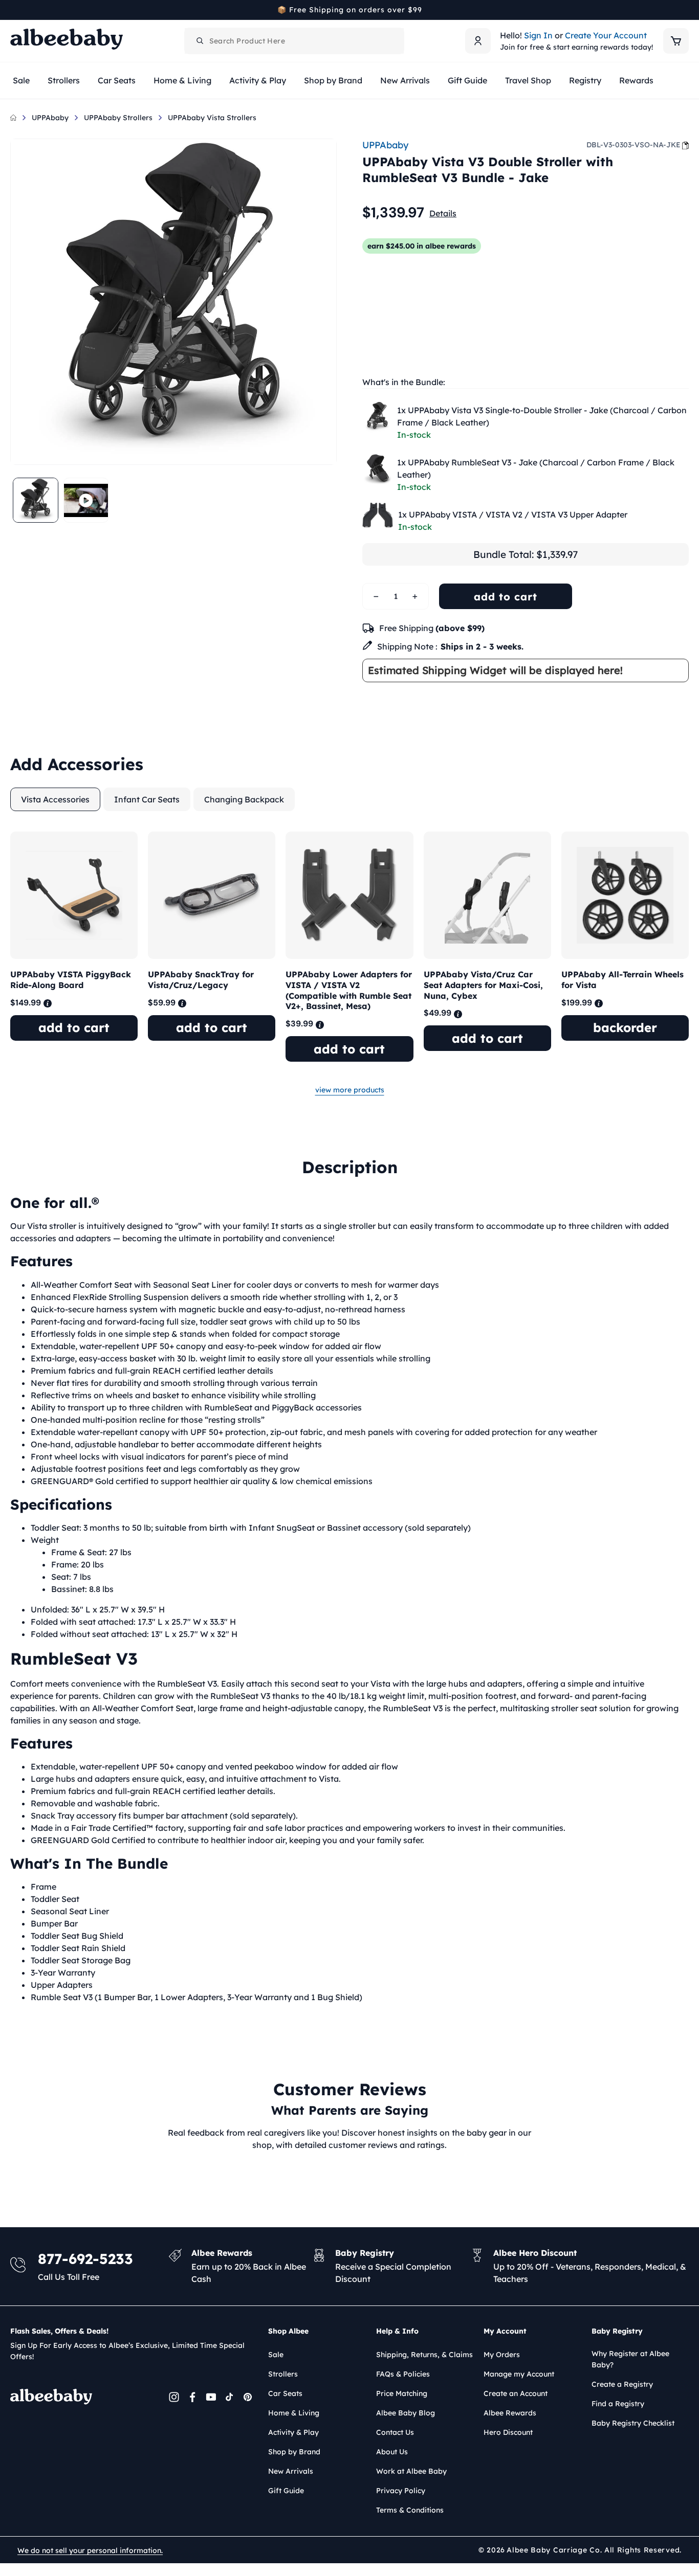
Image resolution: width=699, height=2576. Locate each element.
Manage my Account (519, 2374)
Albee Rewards (510, 2413)
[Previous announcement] (14, 10)
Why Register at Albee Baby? (630, 2359)
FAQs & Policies (403, 2374)
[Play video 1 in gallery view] (86, 500)
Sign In (538, 35)
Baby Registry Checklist (633, 2423)
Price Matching (402, 2393)
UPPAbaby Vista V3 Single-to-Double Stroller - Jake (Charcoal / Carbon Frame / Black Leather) (542, 416)
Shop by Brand (294, 2452)
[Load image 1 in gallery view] (36, 500)
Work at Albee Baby (411, 2471)
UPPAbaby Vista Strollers (212, 118)
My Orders (502, 2355)
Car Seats (285, 2393)
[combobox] (294, 41)
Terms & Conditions (410, 2510)
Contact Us (395, 2432)
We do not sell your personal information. (90, 2550)
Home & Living (294, 2413)
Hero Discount (508, 2432)
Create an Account (516, 2393)
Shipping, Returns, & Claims (424, 2355)
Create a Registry (622, 2384)
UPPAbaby (50, 118)
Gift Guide (286, 2491)
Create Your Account (606, 35)
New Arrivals (291, 2471)
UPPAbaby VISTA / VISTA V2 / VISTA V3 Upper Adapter (513, 514)
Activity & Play (293, 2432)
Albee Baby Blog (406, 2413)
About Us (392, 2452)
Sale (276, 2355)
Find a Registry (618, 2404)
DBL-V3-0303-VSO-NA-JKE (634, 145)
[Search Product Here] (200, 41)
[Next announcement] (685, 10)
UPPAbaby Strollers (118, 118)
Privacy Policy (401, 2491)
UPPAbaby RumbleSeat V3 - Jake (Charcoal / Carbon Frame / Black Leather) (536, 468)
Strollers (283, 2374)
